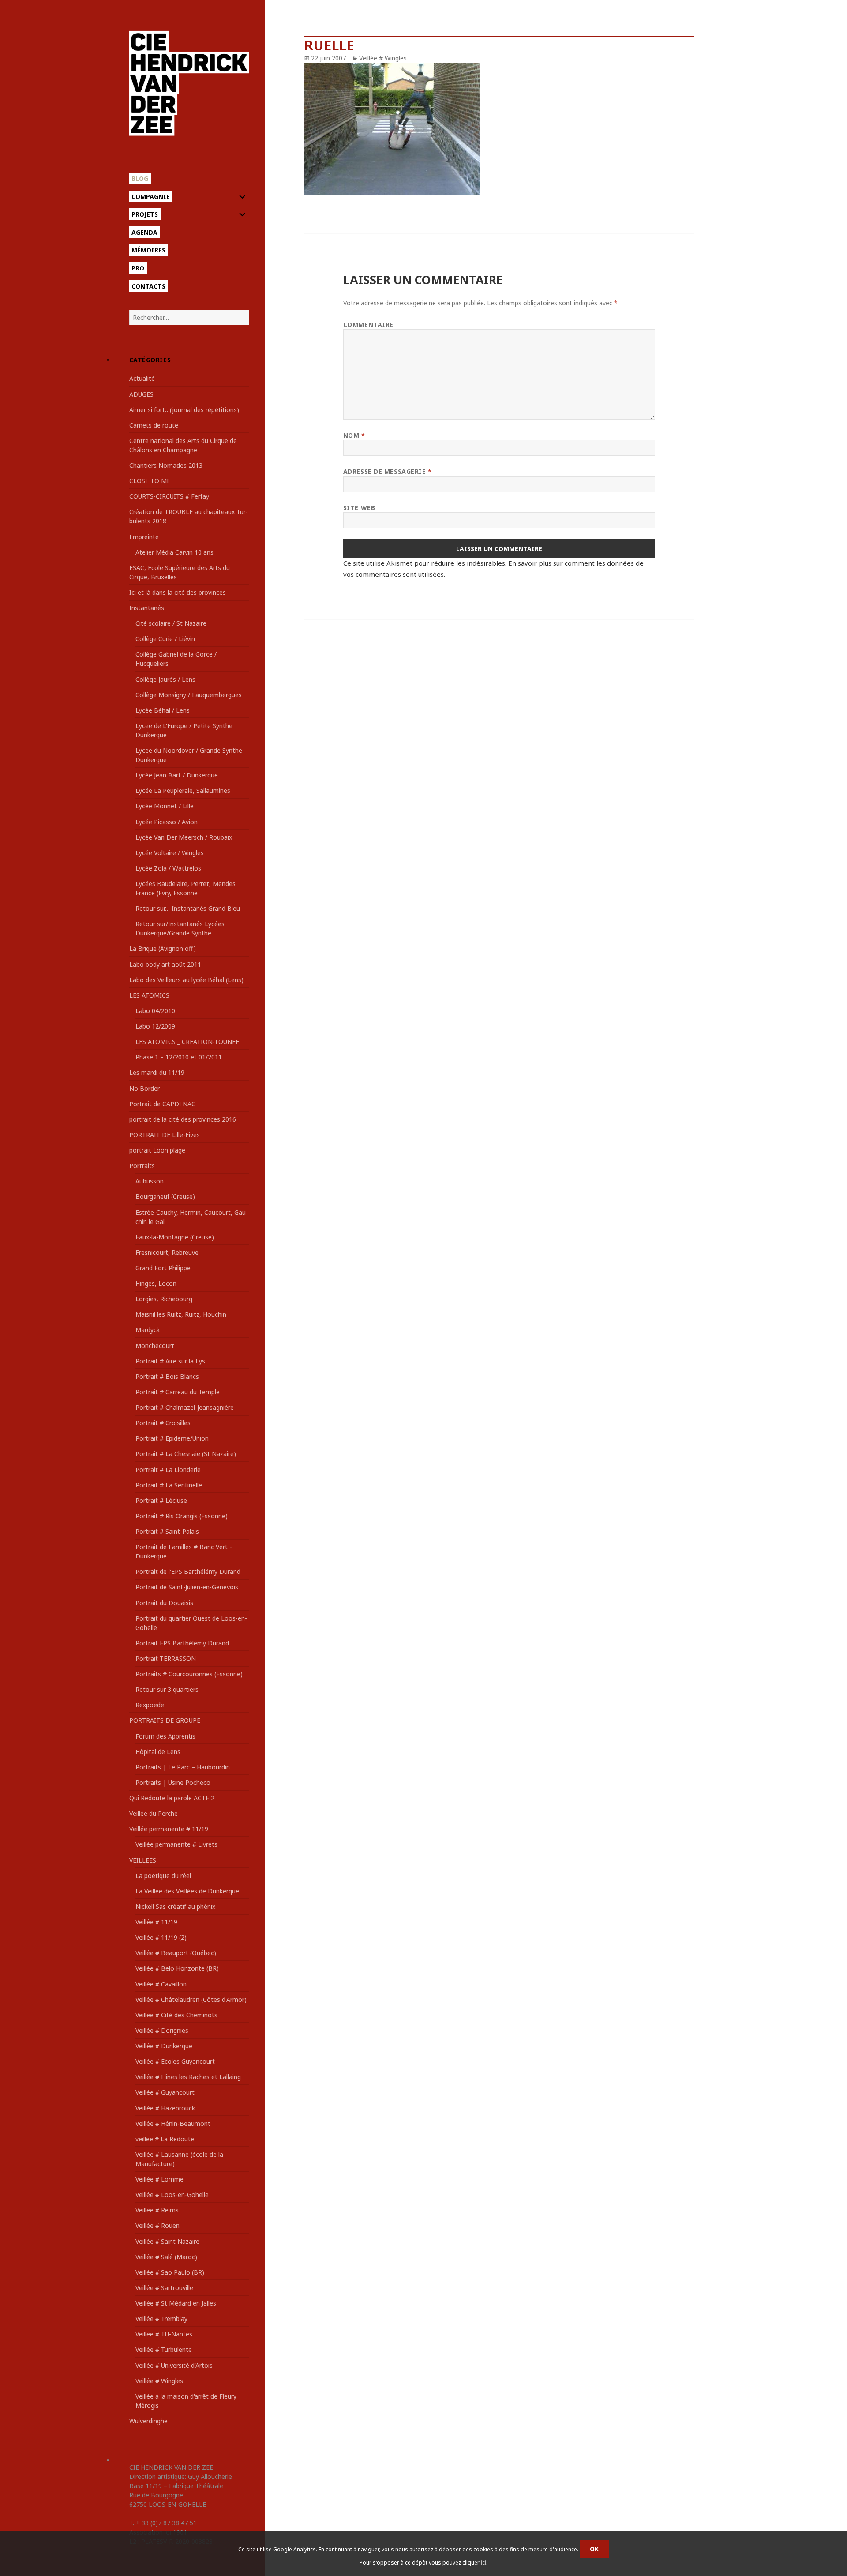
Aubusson (150, 1181)
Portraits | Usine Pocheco (173, 1782)
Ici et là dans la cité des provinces (178, 592)
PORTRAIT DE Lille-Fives (165, 1135)
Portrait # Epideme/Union (172, 1438)
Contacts (148, 286)
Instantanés (147, 608)
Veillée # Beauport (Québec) (176, 1953)
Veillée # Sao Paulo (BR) (170, 2272)
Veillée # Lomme (159, 2179)
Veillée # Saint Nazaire (167, 2241)
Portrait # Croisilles (163, 1423)
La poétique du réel (163, 1876)
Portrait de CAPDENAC (162, 1104)
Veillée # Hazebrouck (165, 2108)
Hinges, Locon (156, 1283)
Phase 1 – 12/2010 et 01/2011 (179, 1057)
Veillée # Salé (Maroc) (166, 2257)
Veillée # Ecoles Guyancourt (175, 2061)
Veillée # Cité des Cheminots (176, 2015)
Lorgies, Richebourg (164, 1299)
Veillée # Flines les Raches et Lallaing (188, 2077)
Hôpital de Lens (158, 1752)
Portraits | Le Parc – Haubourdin (183, 1767)
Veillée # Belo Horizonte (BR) (177, 1968)
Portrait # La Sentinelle (169, 1485)
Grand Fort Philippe (163, 1268)
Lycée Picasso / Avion (167, 822)
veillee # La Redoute (165, 2139)
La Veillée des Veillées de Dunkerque (187, 1891)
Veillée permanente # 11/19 (169, 1829)
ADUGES (141, 394)
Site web (359, 508)
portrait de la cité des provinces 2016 (183, 1119)
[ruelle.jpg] (499, 129)
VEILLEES (143, 1860)
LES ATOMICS (149, 995)
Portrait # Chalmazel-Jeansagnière (185, 1407)
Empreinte (144, 537)
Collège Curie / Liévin (165, 639)
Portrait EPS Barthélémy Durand (182, 1643)
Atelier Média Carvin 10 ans (174, 552)
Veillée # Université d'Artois (174, 2365)
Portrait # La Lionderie (168, 1470)
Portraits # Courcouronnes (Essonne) (189, 1674)
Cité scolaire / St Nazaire (171, 623)
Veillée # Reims (157, 2210)
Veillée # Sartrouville (164, 2288)
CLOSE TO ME (150, 481)
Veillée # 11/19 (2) (161, 1937)
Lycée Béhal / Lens (163, 710)
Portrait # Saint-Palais (167, 1531)
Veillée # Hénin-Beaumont (173, 2124)
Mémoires (148, 250)
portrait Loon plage (157, 1150)
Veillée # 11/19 (156, 1922)
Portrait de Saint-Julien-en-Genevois (187, 1587)
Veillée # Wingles (159, 2381)
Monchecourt (155, 1346)
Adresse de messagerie (388, 471)
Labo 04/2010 (155, 1011)
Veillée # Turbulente (164, 2349)
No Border (144, 1088)
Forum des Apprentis (165, 1736)
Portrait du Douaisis (164, 1603)
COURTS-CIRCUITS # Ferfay (169, 496)
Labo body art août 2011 (165, 964)
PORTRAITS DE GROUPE (165, 1720)
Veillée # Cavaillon (161, 1984)
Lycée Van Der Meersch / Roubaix (184, 837)
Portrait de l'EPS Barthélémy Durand (188, 1572)
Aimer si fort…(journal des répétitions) (184, 410)
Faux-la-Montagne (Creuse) (175, 1237)
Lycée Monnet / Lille (165, 806)
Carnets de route (154, 425)
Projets (145, 214)
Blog (140, 178)
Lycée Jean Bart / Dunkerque (177, 775)
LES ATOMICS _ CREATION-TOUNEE (187, 1042)
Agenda (144, 232)
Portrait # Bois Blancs (167, 1376)
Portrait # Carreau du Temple (178, 1392)
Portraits (142, 1166)
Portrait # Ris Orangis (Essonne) (182, 1516)
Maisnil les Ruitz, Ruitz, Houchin (181, 1314)
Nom (354, 435)
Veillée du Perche (154, 1813)
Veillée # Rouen (157, 2225)
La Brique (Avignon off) (163, 948)
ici (483, 2563)
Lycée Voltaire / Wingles (170, 853)
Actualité (142, 378)
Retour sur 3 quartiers (167, 1689)
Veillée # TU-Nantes (164, 2334)
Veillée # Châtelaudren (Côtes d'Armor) (191, 2000)
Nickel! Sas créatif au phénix (175, 1906)
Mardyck (148, 1330)
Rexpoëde (150, 1705)
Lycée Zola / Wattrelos (168, 868)
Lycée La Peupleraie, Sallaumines (183, 790)
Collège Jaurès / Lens (165, 679)
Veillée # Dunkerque (164, 2046)
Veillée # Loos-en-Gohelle (172, 2195)
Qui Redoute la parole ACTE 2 (172, 1798)
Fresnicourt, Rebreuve (167, 1252)
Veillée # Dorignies (162, 2030)
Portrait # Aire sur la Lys (170, 1361)
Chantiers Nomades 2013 (166, 465)
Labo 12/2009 (155, 1026)
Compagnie (151, 197)
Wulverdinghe (148, 2421)
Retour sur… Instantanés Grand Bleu (188, 908)
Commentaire (368, 325)
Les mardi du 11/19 (157, 1072)
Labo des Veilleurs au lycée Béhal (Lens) (186, 980)
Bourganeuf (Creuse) (165, 1196)
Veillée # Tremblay (161, 2319)
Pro (138, 268)
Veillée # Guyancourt (165, 2092)
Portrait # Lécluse (161, 1500)
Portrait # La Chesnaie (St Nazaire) (186, 1454)
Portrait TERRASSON (166, 1658)
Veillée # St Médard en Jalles (176, 2303)
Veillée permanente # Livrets (176, 1844)
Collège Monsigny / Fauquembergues (189, 695)
